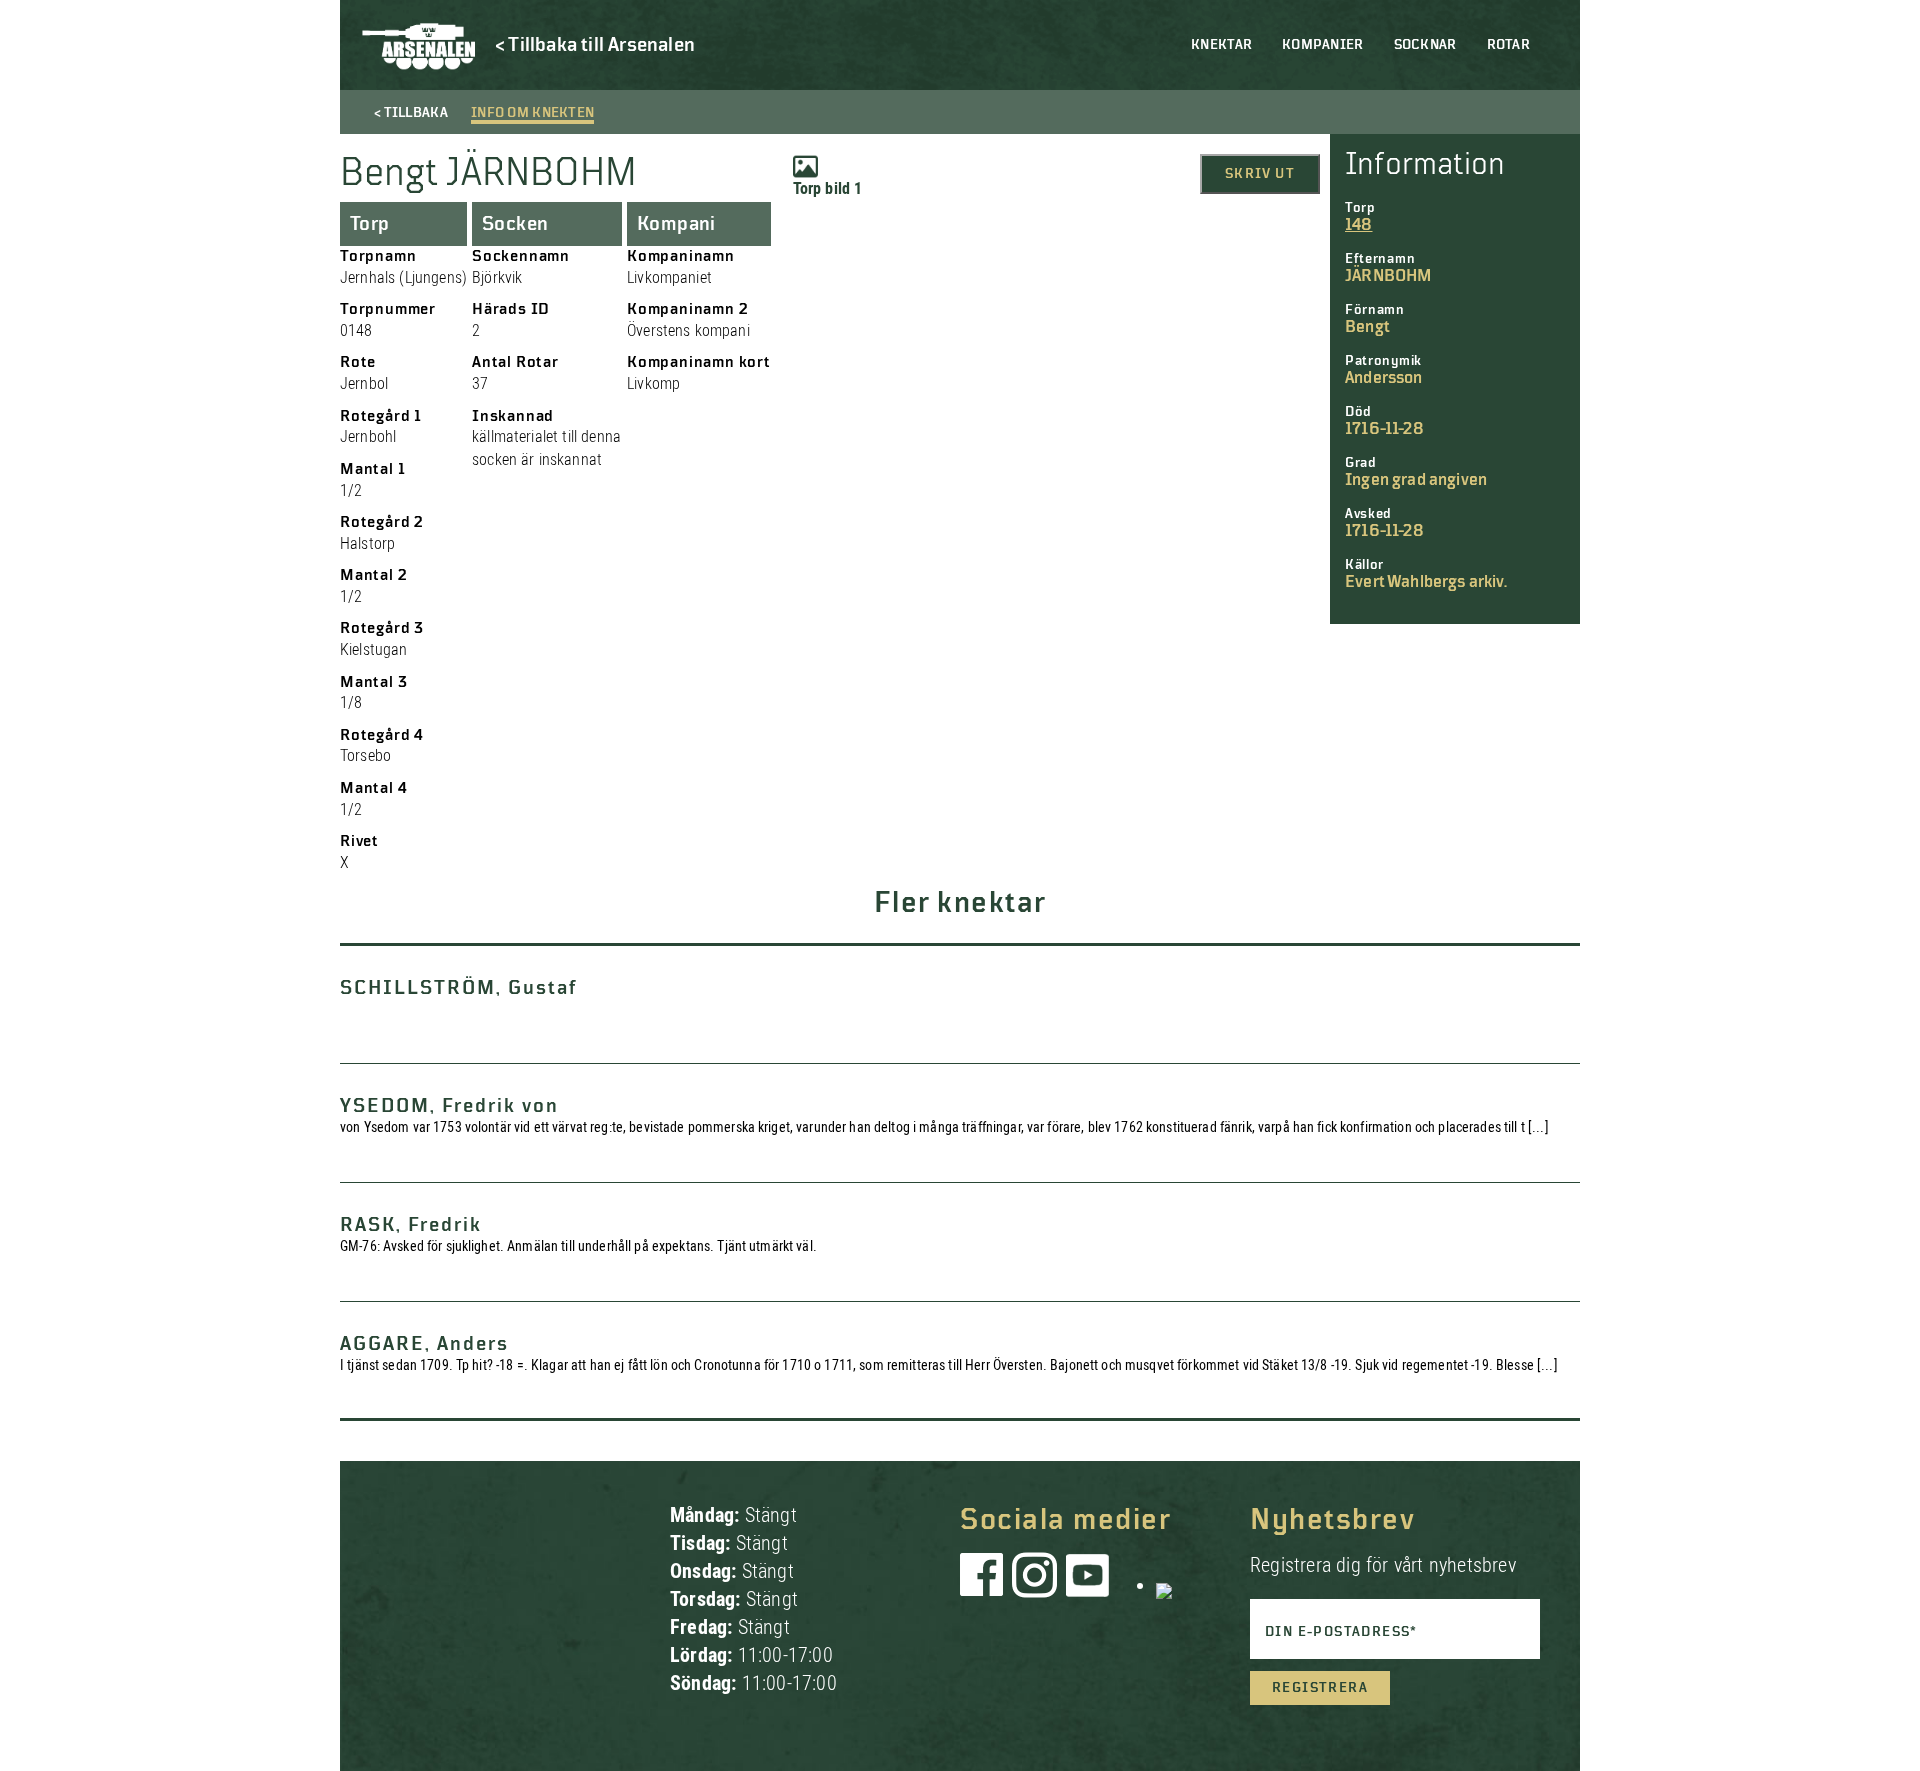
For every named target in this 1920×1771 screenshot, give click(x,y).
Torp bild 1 (828, 188)
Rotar (1508, 45)
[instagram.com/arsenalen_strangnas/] (1035, 1585)
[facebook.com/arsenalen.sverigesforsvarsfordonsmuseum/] (985, 1585)
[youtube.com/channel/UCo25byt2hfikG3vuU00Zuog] (1088, 1585)
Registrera (1320, 1688)
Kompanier (1323, 45)
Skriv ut (1260, 174)
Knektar (1221, 45)
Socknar (1425, 45)
